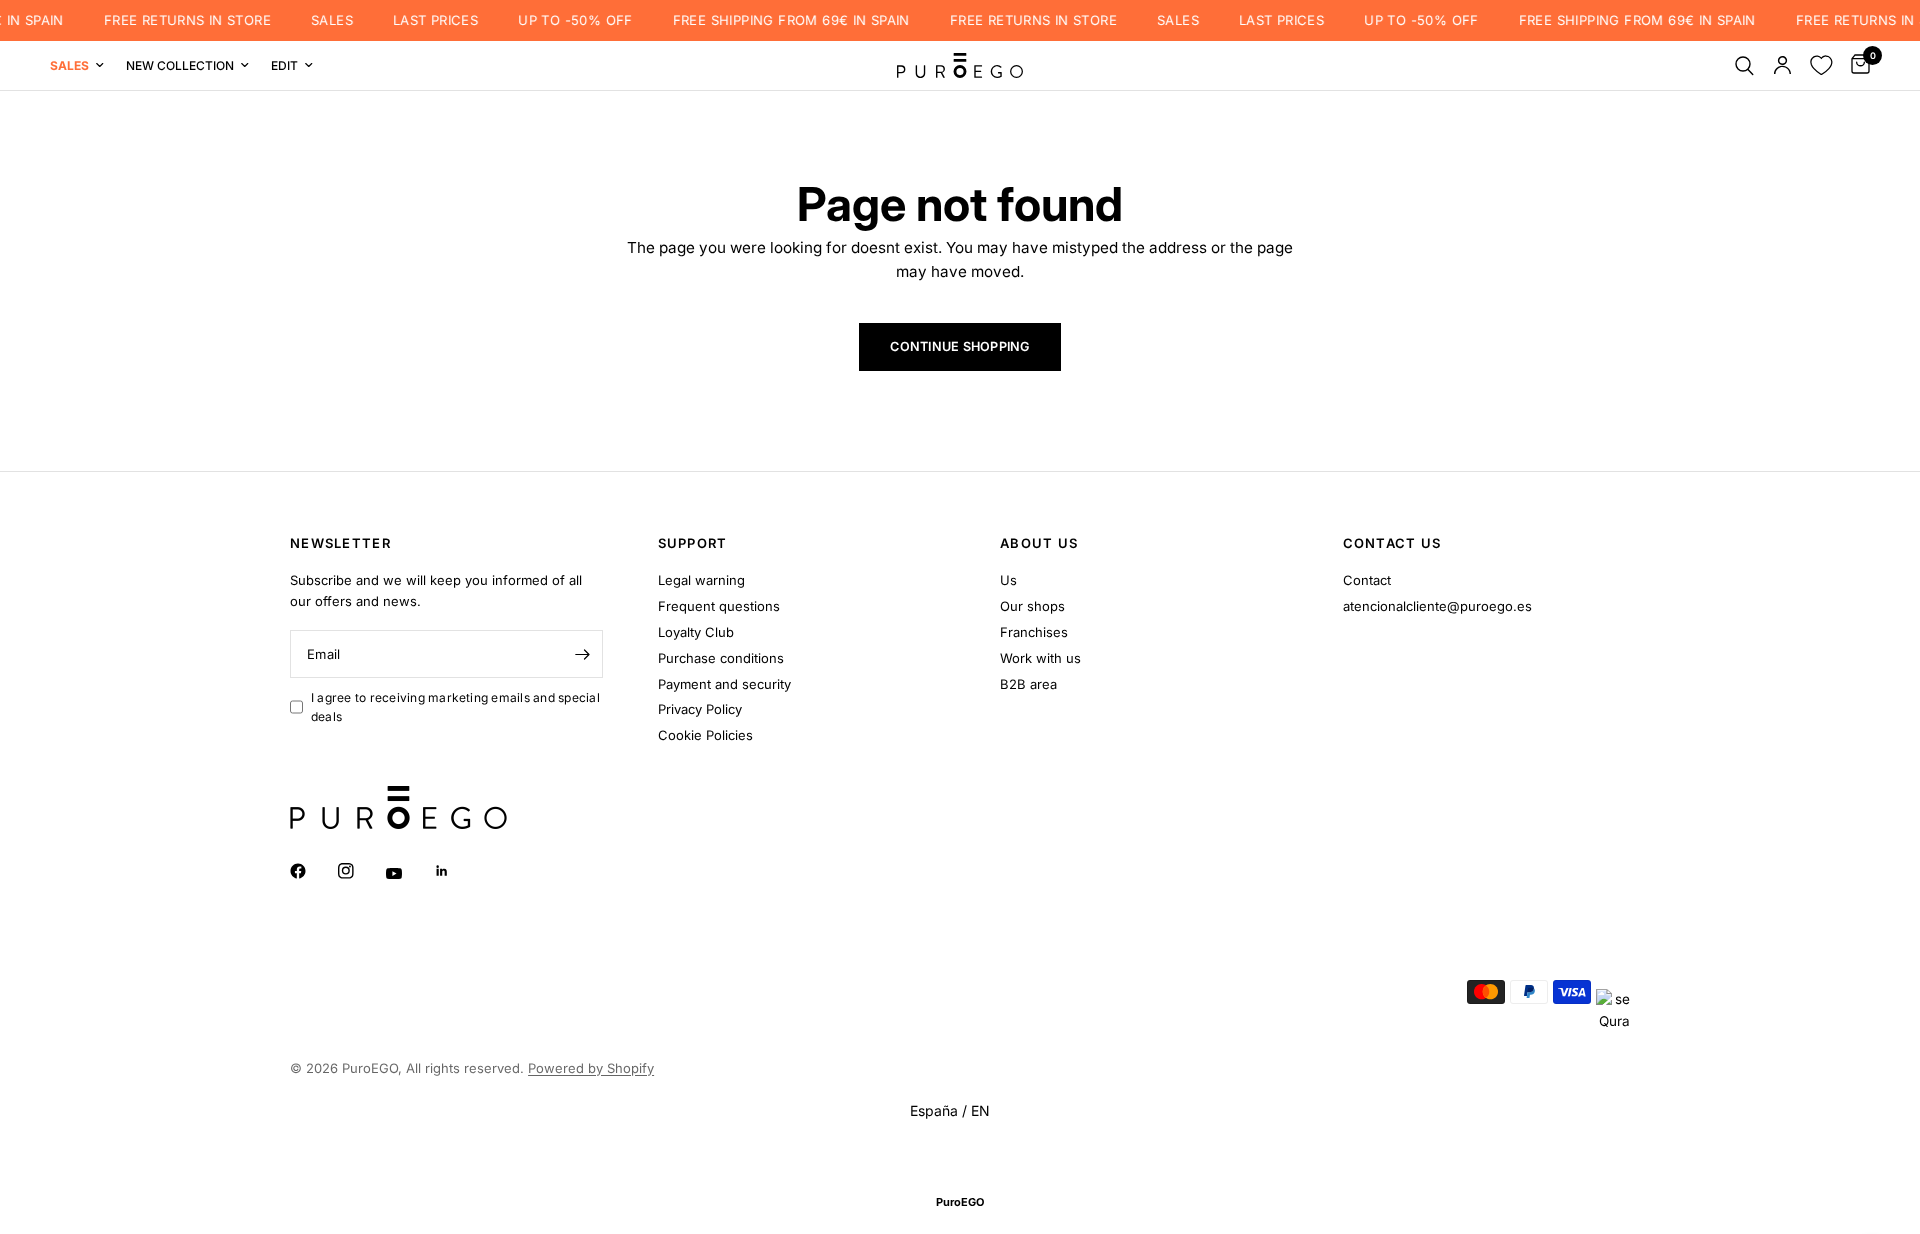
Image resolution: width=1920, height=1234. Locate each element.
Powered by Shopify (591, 1068)
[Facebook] (312, 871)
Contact (1367, 580)
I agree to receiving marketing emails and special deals (455, 707)
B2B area (1028, 684)
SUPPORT (693, 543)
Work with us (1040, 658)
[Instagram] (360, 871)
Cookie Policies (705, 735)
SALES (320, 20)
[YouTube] (408, 873)
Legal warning (701, 580)
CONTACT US (1392, 543)
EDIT (284, 65)
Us (1008, 580)
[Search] (1744, 65)
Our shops (1032, 606)
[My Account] (1782, 65)
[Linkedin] (456, 871)
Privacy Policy (700, 709)
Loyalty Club (696, 632)
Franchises (1034, 632)
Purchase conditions (721, 658)
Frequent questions (719, 606)
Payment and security (724, 684)
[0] (1855, 65)
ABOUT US (1039, 543)
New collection (180, 65)
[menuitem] (82, 65)
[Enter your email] (583, 654)
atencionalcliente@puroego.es (1437, 606)
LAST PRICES (423, 20)
